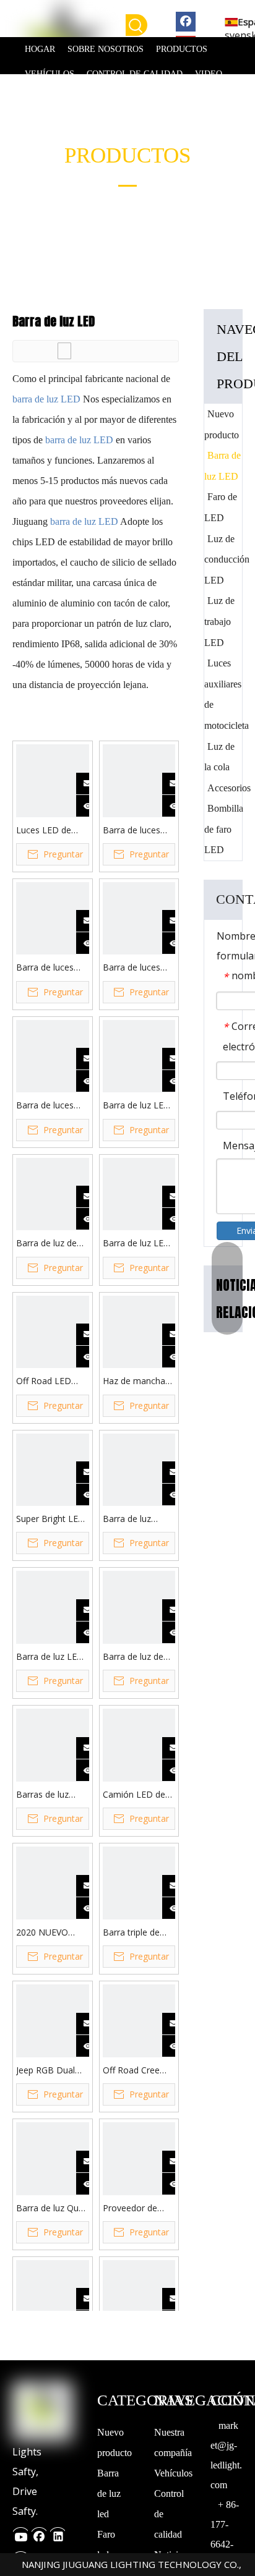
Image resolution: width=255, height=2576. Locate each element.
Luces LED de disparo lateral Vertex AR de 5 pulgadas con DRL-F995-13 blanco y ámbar (47, 831)
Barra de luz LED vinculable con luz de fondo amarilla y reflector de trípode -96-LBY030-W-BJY (138, 1106)
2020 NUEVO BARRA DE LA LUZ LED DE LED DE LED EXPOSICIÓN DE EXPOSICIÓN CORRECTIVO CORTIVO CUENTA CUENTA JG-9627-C (52, 1933)
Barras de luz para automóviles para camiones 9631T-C (51, 1795)
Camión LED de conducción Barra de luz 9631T (138, 1795)
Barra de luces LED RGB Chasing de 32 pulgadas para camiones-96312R (52, 1106)
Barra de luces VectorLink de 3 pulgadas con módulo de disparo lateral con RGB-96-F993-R (47, 968)
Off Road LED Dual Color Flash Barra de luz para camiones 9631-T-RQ (50, 1381)
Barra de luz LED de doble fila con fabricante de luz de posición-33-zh (138, 1243)
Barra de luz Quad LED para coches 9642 (52, 2208)
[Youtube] (20, 2533)
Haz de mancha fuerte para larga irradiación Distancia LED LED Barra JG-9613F (136, 1381)
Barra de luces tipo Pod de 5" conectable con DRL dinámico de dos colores (137, 831)
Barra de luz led (109, 2493)
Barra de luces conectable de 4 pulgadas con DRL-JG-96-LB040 (138, 968)
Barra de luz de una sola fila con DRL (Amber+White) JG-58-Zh (49, 1243)
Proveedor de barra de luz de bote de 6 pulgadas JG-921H (138, 2208)
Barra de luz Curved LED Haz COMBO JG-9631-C (138, 1519)
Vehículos (173, 2473)
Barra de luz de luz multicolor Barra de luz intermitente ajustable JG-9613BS (133, 1657)
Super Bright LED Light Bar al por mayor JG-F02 (50, 1519)
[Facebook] (186, 21)
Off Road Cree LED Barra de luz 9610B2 (136, 2071)
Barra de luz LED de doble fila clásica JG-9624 (50, 1657)
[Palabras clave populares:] (136, 25)
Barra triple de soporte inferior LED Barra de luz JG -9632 (136, 1933)
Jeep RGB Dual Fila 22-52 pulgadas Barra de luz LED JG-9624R (46, 2071)
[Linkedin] (58, 2533)
